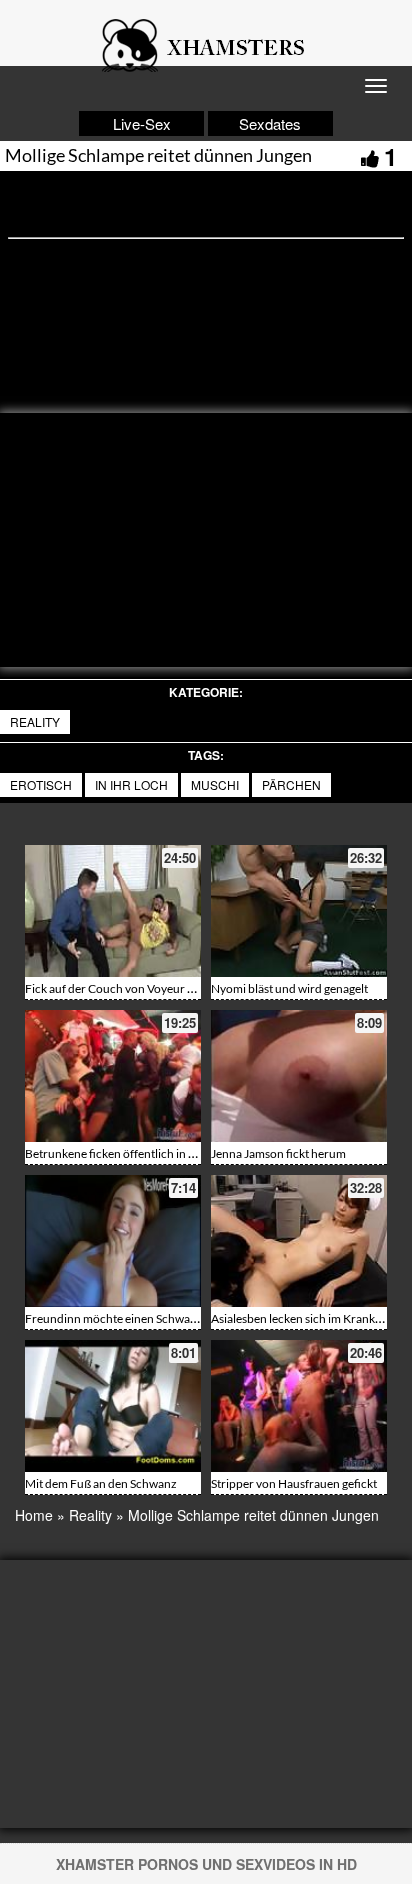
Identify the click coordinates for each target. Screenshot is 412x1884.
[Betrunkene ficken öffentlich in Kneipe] (113, 1076)
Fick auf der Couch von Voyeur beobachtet (136, 988)
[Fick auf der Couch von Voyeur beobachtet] (113, 911)
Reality (35, 721)
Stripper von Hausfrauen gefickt (294, 1483)
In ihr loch (131, 784)
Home (34, 1515)
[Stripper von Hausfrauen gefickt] (299, 1406)
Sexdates (270, 123)
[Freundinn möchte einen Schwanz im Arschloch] (113, 1241)
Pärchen (291, 784)
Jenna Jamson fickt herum (278, 1153)
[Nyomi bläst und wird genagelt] (299, 911)
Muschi (215, 784)
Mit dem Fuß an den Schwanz (101, 1483)
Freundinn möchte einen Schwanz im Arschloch (149, 1318)
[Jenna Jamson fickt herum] (299, 1076)
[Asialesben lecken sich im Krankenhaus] (299, 1241)
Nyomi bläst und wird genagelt (289, 988)
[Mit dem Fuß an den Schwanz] (113, 1406)
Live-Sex (142, 123)
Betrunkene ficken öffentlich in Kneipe (125, 1153)
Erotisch (41, 784)
